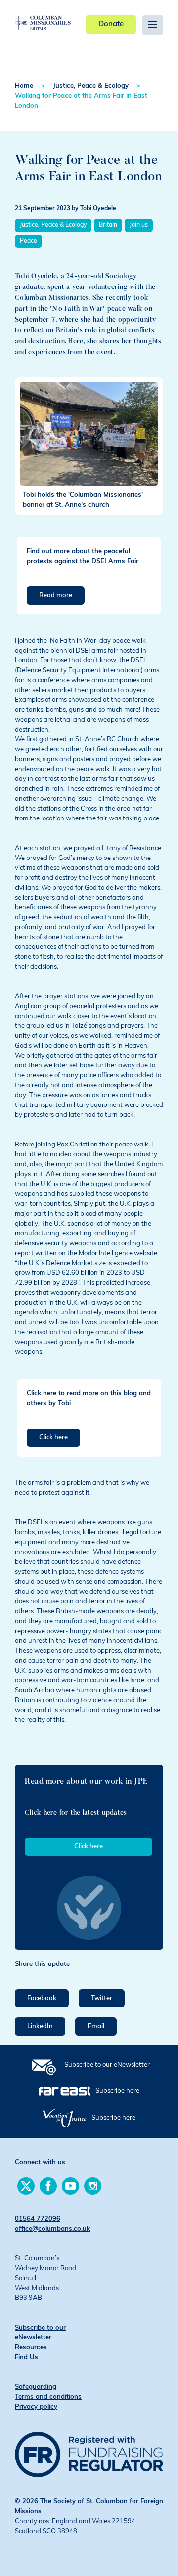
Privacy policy (36, 2407)
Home (24, 86)
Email (96, 2026)
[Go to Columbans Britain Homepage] (43, 15)
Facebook (42, 1998)
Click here (53, 1438)
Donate (111, 24)
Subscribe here (117, 2091)
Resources (31, 2348)
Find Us (26, 2357)
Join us (139, 225)
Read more (56, 595)
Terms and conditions (48, 2397)
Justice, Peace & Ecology (91, 86)
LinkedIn (40, 2026)
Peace (28, 241)
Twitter (102, 1998)
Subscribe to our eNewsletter (107, 2065)
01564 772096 (38, 2219)
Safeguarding (36, 2387)
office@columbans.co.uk (52, 2229)
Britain (108, 225)
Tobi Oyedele (98, 209)
